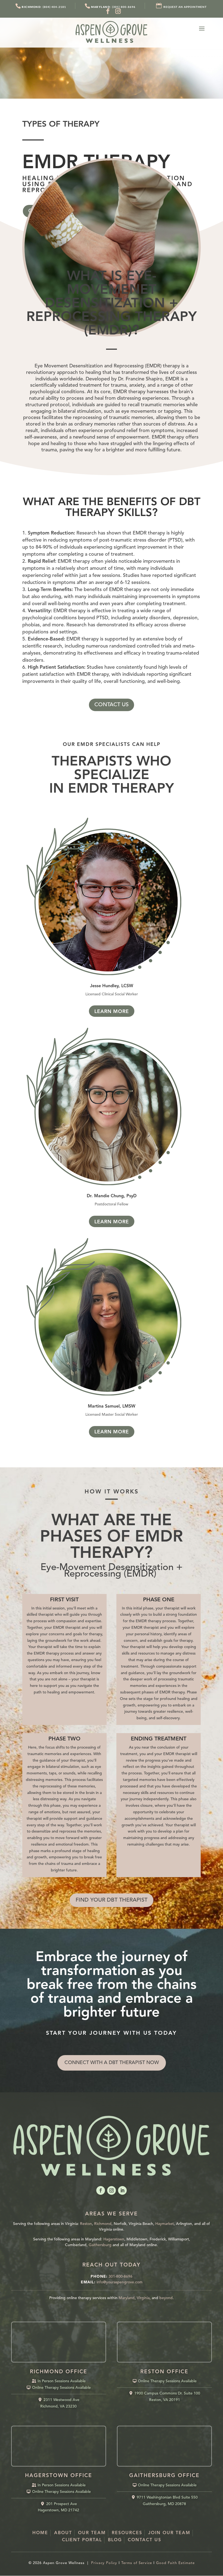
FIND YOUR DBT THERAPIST (112, 1900)
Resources (127, 2533)
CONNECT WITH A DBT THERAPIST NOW (112, 2063)
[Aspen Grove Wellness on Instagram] (118, 11)
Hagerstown (114, 2239)
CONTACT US (112, 705)
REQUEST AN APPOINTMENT (185, 7)
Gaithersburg (100, 2245)
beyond (166, 2298)
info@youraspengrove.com (120, 2282)
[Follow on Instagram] (112, 2190)
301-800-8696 (120, 2277)
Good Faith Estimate (175, 2563)
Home (40, 2533)
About (63, 2533)
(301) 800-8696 (113, 7)
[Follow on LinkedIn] (122, 2190)
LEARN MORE (112, 1012)
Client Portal (82, 2540)
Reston (86, 2224)
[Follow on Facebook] (101, 2190)
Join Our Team (169, 2533)
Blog (115, 2540)
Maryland (127, 2298)
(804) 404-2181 (44, 7)
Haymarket (165, 2224)
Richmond (103, 2224)
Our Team (92, 2533)
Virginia (143, 2298)
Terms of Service (137, 2563)
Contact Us (145, 2540)
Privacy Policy (104, 2563)
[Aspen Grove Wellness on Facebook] (108, 11)
